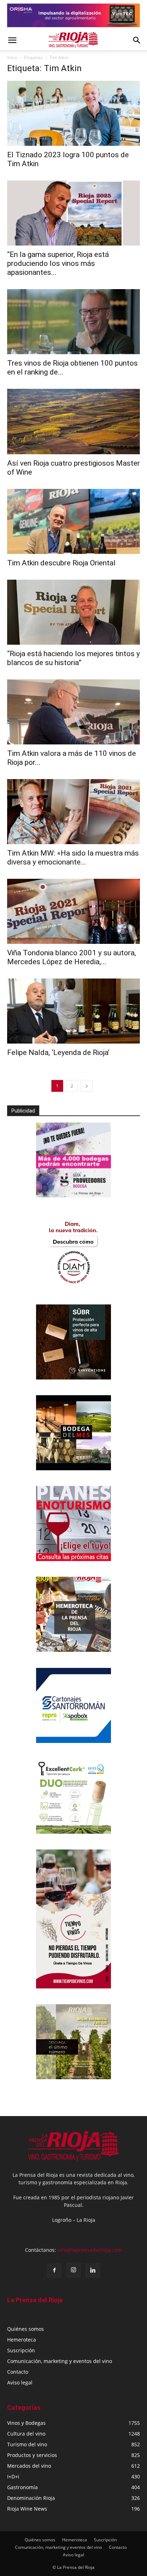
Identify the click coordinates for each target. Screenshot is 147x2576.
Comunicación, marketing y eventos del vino (60, 2361)
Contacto (18, 2372)
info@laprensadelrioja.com (90, 2250)
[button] (12, 40)
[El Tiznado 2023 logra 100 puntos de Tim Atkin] (73, 113)
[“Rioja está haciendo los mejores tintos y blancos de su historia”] (73, 612)
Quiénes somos (26, 2329)
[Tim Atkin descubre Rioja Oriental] (73, 521)
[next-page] (87, 1086)
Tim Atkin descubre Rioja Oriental (61, 563)
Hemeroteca (22, 2340)
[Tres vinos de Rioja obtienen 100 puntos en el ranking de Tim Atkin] (73, 322)
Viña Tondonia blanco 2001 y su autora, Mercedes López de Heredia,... (72, 957)
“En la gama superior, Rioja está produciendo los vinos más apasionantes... (58, 263)
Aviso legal (20, 2382)
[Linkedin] (93, 2270)
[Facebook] (54, 2270)
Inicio (12, 57)
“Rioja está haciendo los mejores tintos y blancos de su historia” (73, 658)
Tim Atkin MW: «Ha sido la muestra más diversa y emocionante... (73, 858)
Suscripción (21, 2350)
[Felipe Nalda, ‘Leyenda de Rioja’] (73, 1011)
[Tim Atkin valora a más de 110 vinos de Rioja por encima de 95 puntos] (73, 712)
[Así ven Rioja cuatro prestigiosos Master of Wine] (73, 421)
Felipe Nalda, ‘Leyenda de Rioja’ (58, 1052)
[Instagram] (73, 2270)
